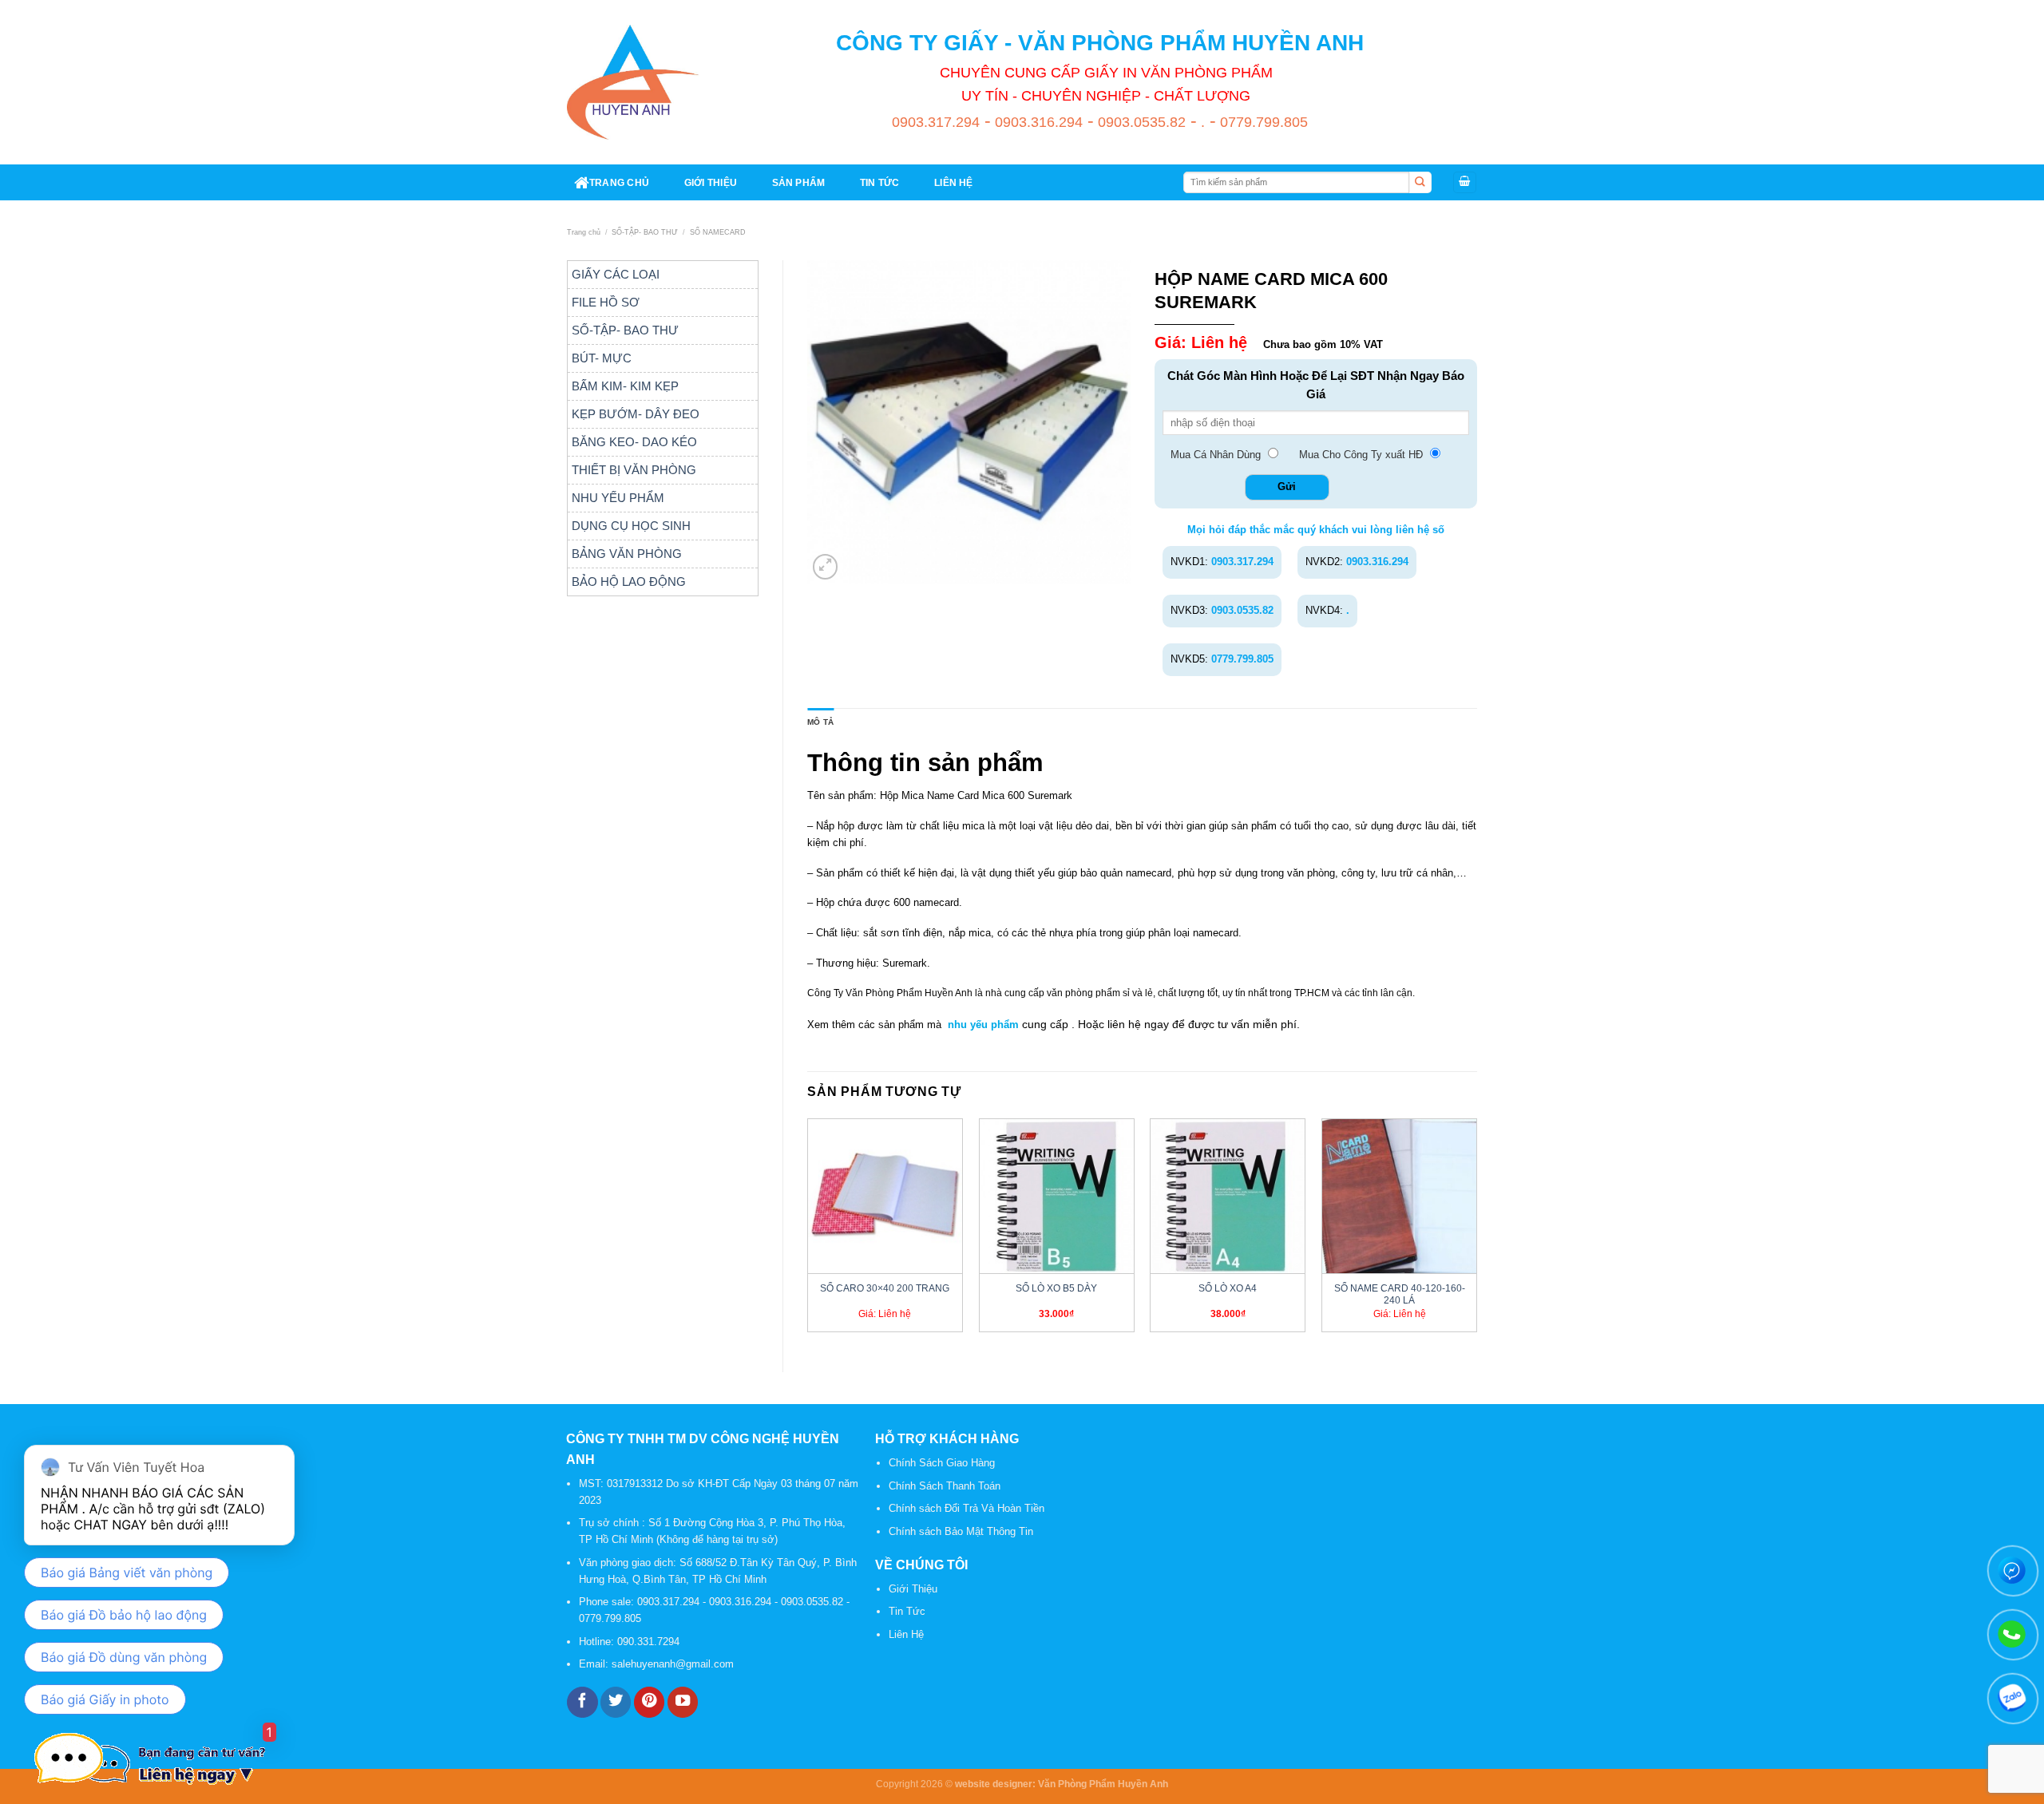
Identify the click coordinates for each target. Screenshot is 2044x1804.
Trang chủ (584, 232)
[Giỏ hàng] (1465, 182)
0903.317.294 (936, 122)
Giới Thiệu (913, 1589)
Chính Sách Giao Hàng (942, 1463)
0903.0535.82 (1140, 122)
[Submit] (1420, 183)
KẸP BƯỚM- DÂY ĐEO (636, 414)
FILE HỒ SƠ (606, 302)
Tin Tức (907, 1611)
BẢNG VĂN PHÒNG (627, 554)
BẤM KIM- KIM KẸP (625, 386)
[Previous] (808, 1232)
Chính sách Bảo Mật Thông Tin (961, 1531)
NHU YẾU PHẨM (618, 498)
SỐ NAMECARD (718, 232)
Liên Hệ (906, 1634)
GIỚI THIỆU (711, 182)
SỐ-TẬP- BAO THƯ (645, 232)
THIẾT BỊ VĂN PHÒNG (634, 470)
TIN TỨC (880, 182)
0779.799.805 (1262, 122)
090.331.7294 (650, 1642)
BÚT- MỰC (602, 358)
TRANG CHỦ (619, 182)
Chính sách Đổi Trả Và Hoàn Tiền (967, 1508)
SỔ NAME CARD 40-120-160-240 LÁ (1400, 1294)
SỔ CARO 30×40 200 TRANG (885, 1288)
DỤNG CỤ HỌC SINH (631, 526)
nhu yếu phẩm (983, 1025)
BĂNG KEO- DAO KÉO (634, 442)
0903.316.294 (1037, 122)
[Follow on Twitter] (616, 1702)
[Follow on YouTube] (683, 1702)
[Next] (1476, 1232)
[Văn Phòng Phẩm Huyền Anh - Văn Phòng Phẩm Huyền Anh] (633, 82)
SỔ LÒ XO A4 (1228, 1288)
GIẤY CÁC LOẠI (616, 274)
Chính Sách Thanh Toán (945, 1486)
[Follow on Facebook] (582, 1702)
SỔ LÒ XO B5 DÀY (1056, 1288)
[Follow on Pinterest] (649, 1702)
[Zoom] (826, 567)
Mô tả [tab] (820, 722)
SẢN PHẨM (799, 182)
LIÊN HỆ (954, 182)
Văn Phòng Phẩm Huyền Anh (1103, 1784)
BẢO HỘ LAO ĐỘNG (629, 582)
